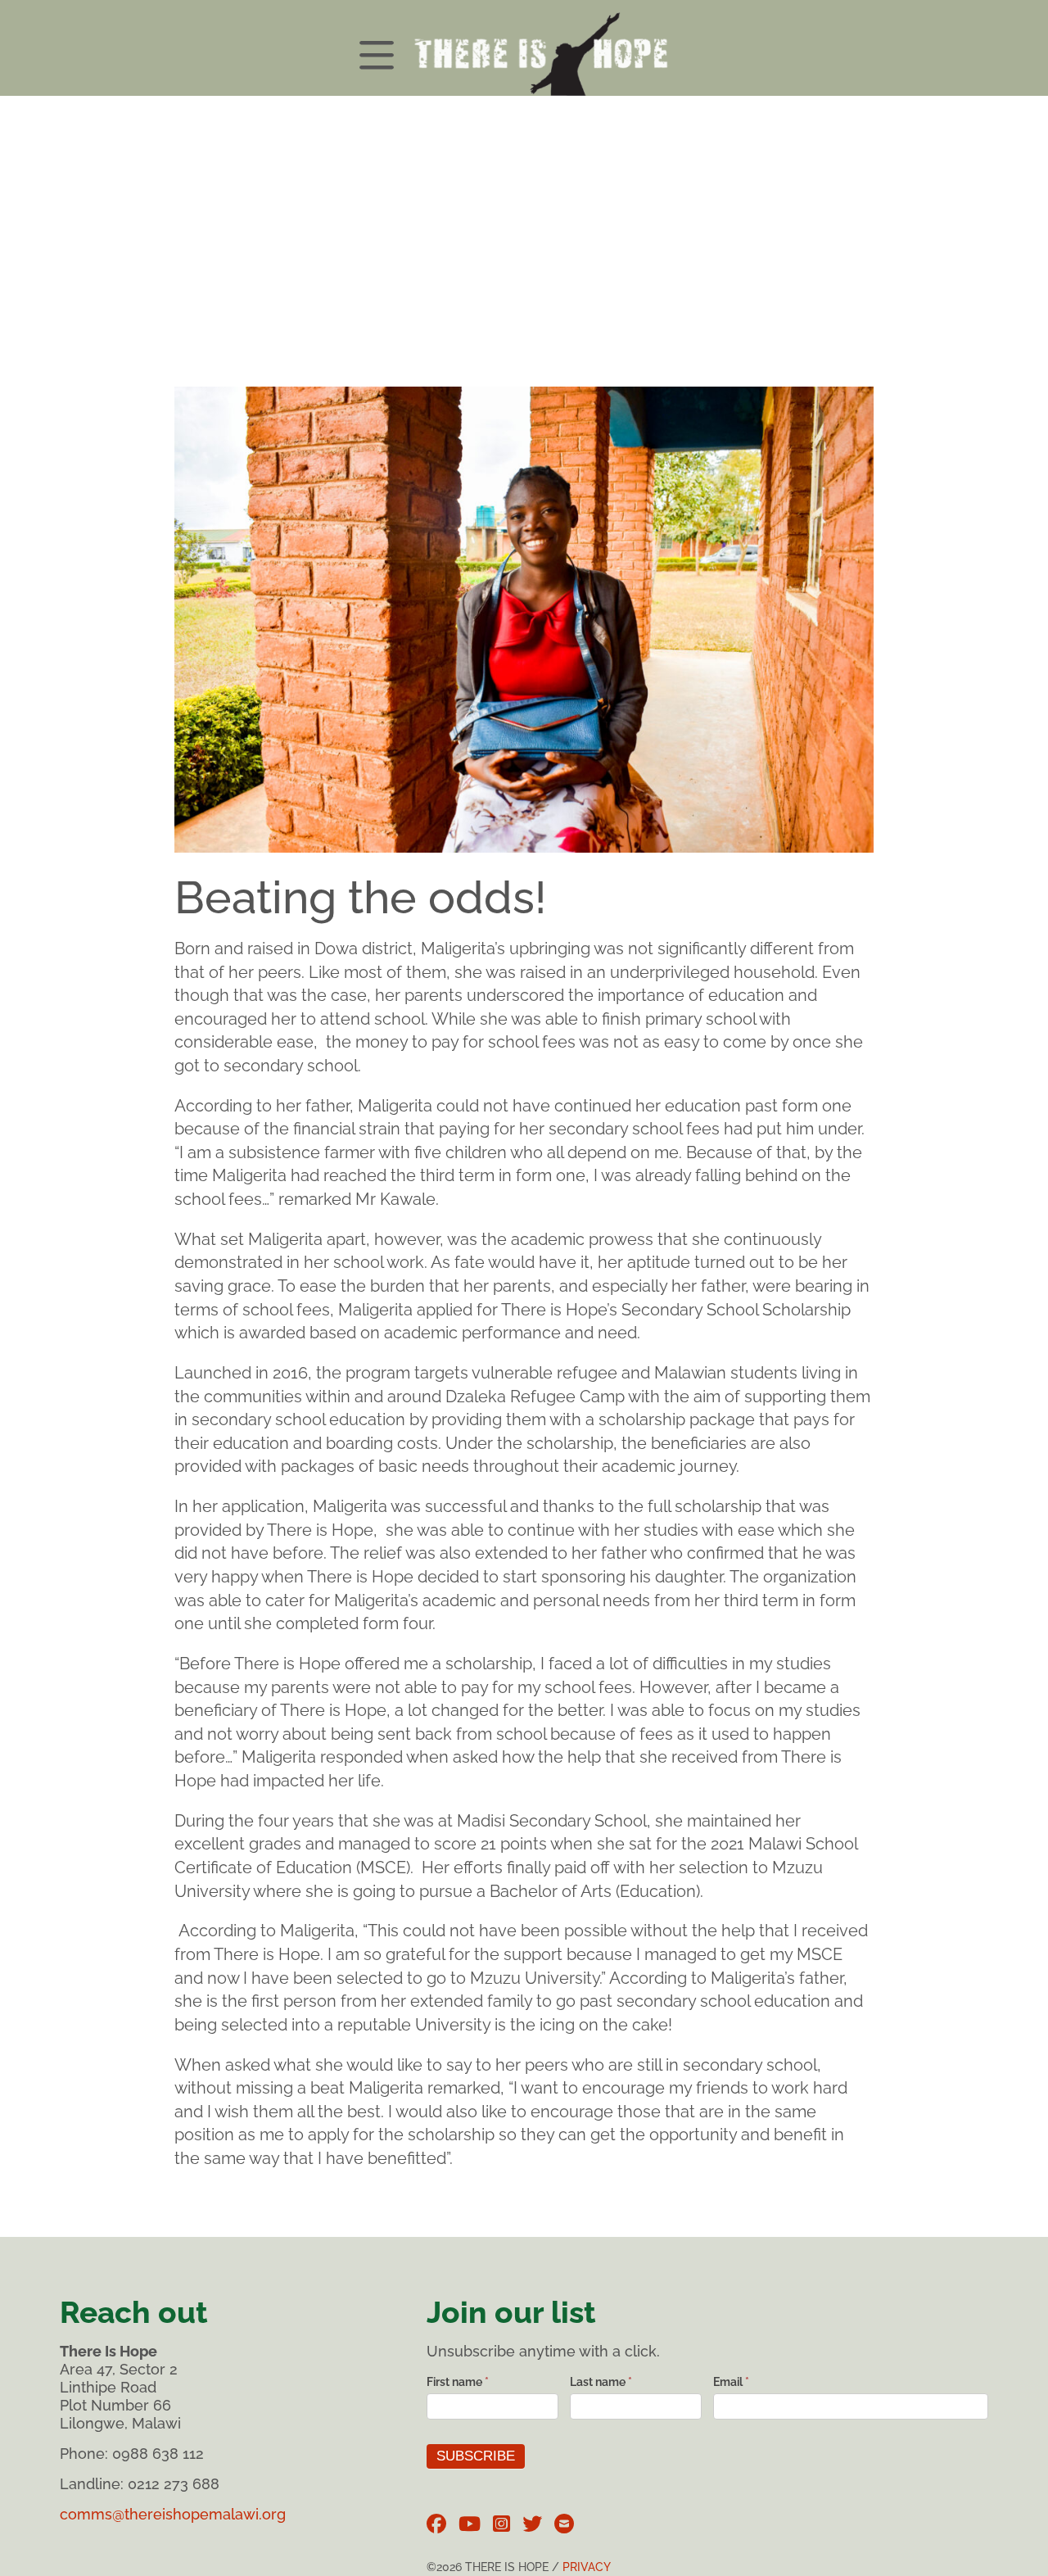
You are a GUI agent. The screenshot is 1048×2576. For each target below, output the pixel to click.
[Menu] (524, 48)
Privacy (587, 2567)
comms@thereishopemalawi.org (173, 2514)
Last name (601, 2382)
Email (731, 2382)
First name (458, 2382)
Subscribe (476, 2456)
